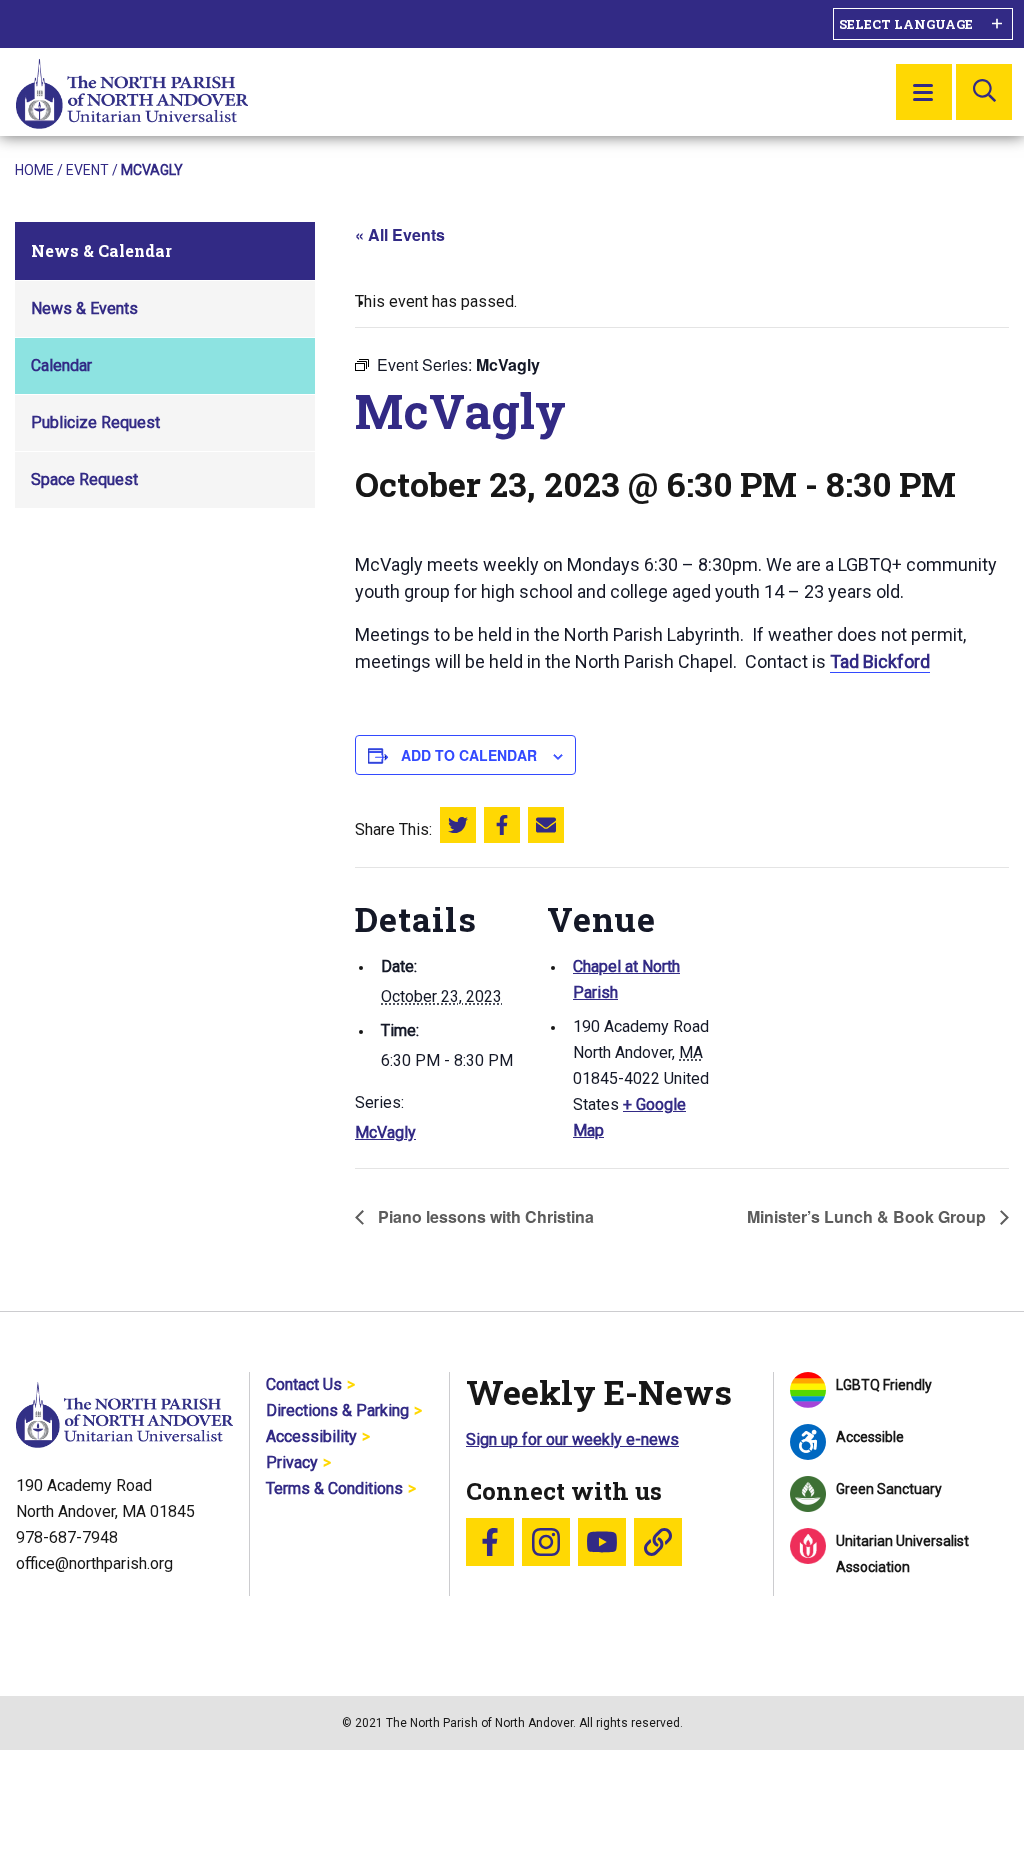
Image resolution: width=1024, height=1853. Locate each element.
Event (87, 170)
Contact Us (304, 1384)
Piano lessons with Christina (484, 1216)
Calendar (61, 365)
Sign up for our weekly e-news (572, 1439)
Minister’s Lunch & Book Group (868, 1216)
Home (34, 170)
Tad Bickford (880, 661)
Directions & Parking (337, 1410)
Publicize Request (95, 422)
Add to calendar (469, 755)
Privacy (292, 1462)
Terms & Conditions (334, 1488)
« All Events (400, 234)
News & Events (84, 308)
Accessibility (311, 1436)
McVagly (385, 1132)
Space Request (84, 479)
